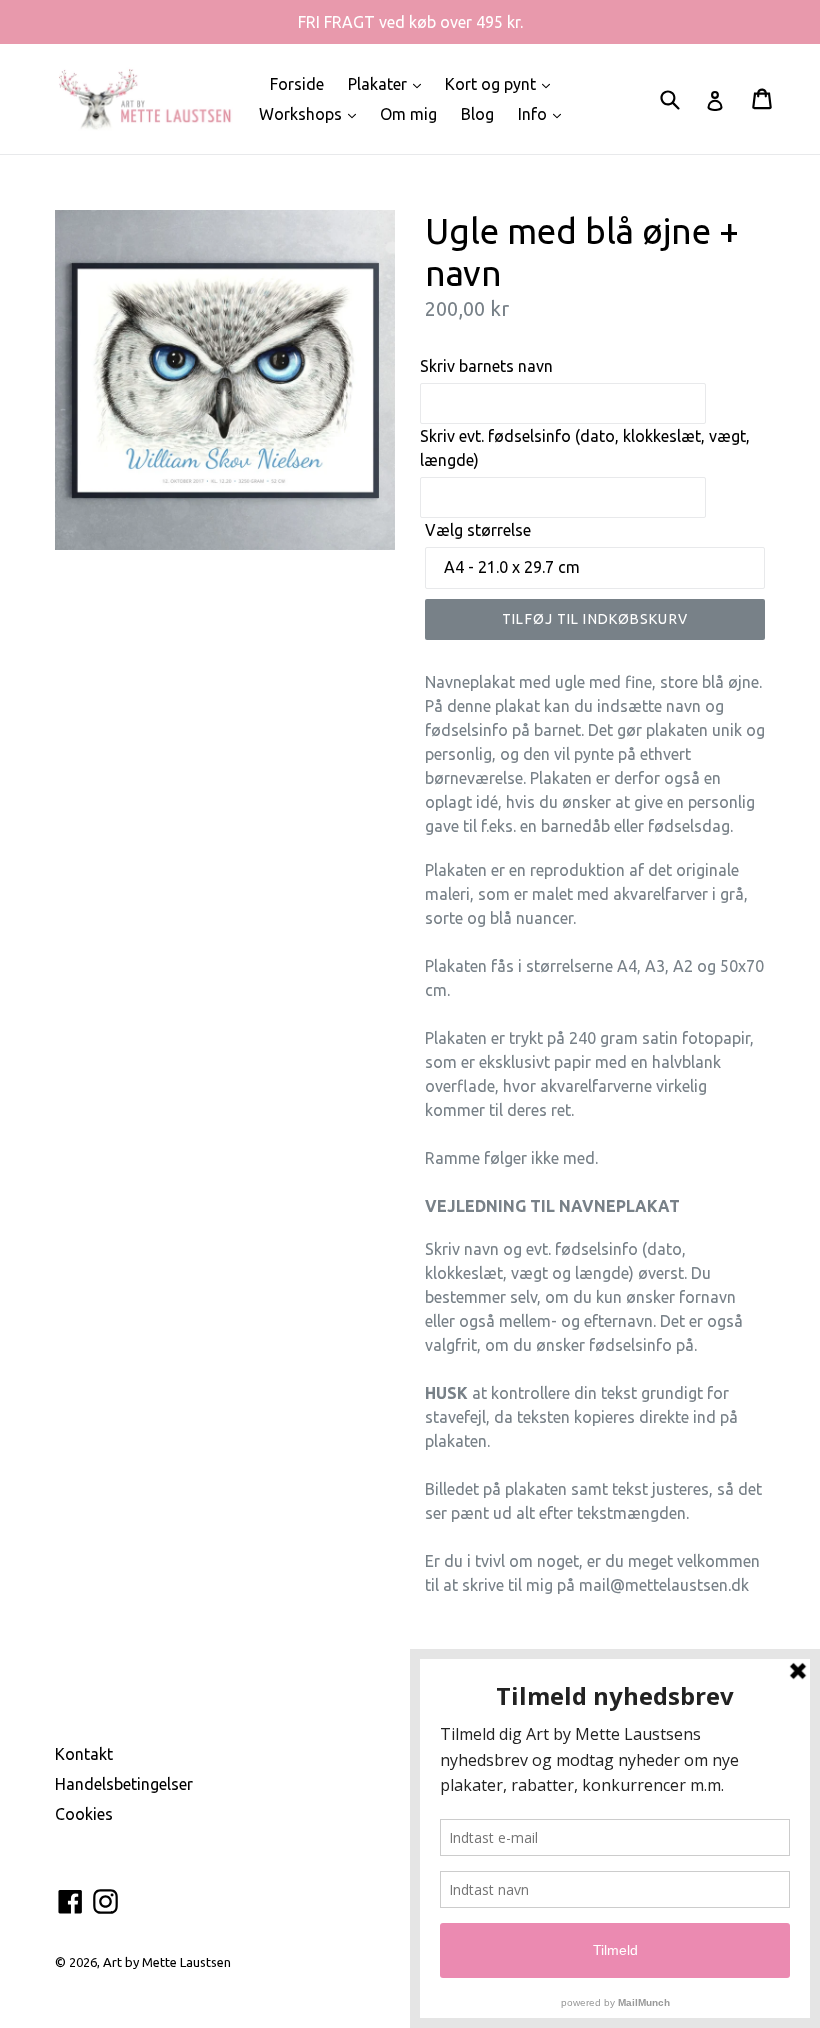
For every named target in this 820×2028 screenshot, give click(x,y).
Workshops (312, 113)
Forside (297, 84)
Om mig (408, 114)
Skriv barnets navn (486, 366)
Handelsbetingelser (124, 1784)
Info (544, 113)
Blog (477, 114)
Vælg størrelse (478, 530)
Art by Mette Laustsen (167, 1962)
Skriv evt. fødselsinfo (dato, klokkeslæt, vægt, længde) (585, 448)
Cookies (84, 1814)
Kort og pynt (502, 83)
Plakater (389, 83)
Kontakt (84, 1754)
